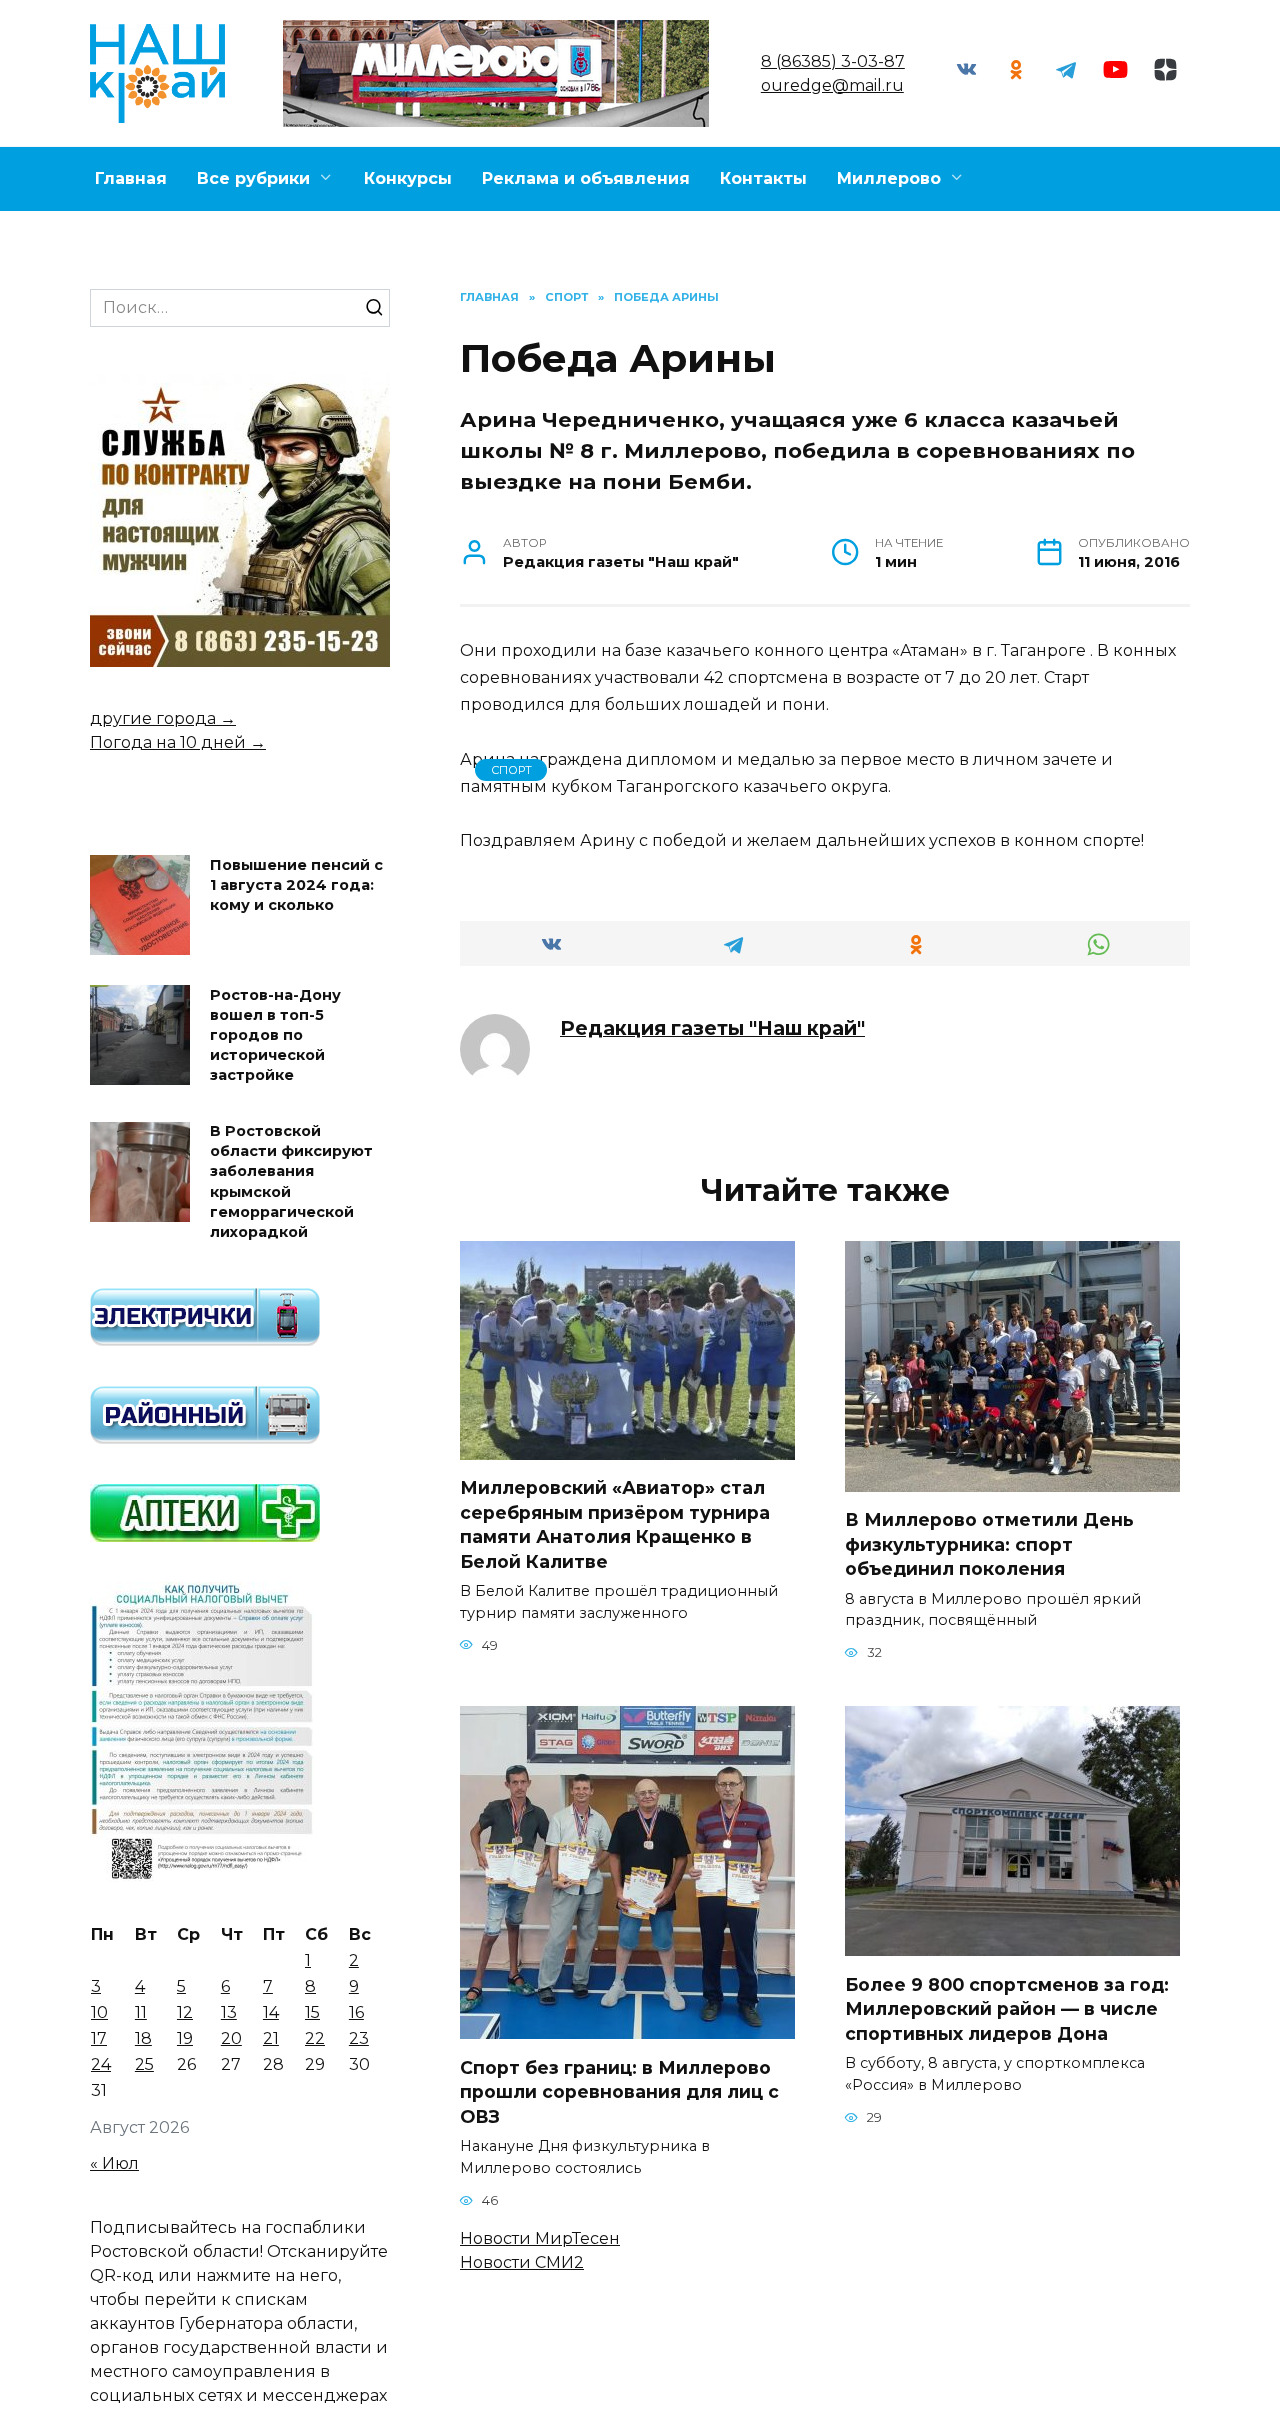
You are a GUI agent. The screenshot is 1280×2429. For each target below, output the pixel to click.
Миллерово (889, 178)
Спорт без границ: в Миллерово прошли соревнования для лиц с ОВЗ (619, 2091)
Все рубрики (253, 178)
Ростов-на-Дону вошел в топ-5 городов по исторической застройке (275, 1035)
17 (99, 2038)
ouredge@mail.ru (832, 85)
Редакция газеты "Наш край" (712, 1028)
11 (141, 2012)
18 (143, 2038)
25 (144, 2064)
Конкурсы (408, 178)
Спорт (511, 770)
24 (101, 2064)
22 (315, 2038)
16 (356, 2012)
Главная (131, 178)
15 (312, 2012)
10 (99, 2012)
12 (185, 2012)
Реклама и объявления (586, 178)
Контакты (763, 178)
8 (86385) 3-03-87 (833, 61)
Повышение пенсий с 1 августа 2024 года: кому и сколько (296, 885)
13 (229, 2012)
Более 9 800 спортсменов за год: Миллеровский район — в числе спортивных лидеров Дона (1007, 2008)
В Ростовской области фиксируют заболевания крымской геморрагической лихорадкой (291, 1182)
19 (185, 2038)
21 (271, 2038)
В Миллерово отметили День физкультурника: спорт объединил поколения (989, 1544)
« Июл (114, 2163)
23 (359, 2038)
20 (231, 2038)
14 (271, 2012)
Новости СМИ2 (522, 2262)
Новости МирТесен (540, 2238)
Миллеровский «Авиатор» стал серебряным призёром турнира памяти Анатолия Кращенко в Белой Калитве (615, 1524)
